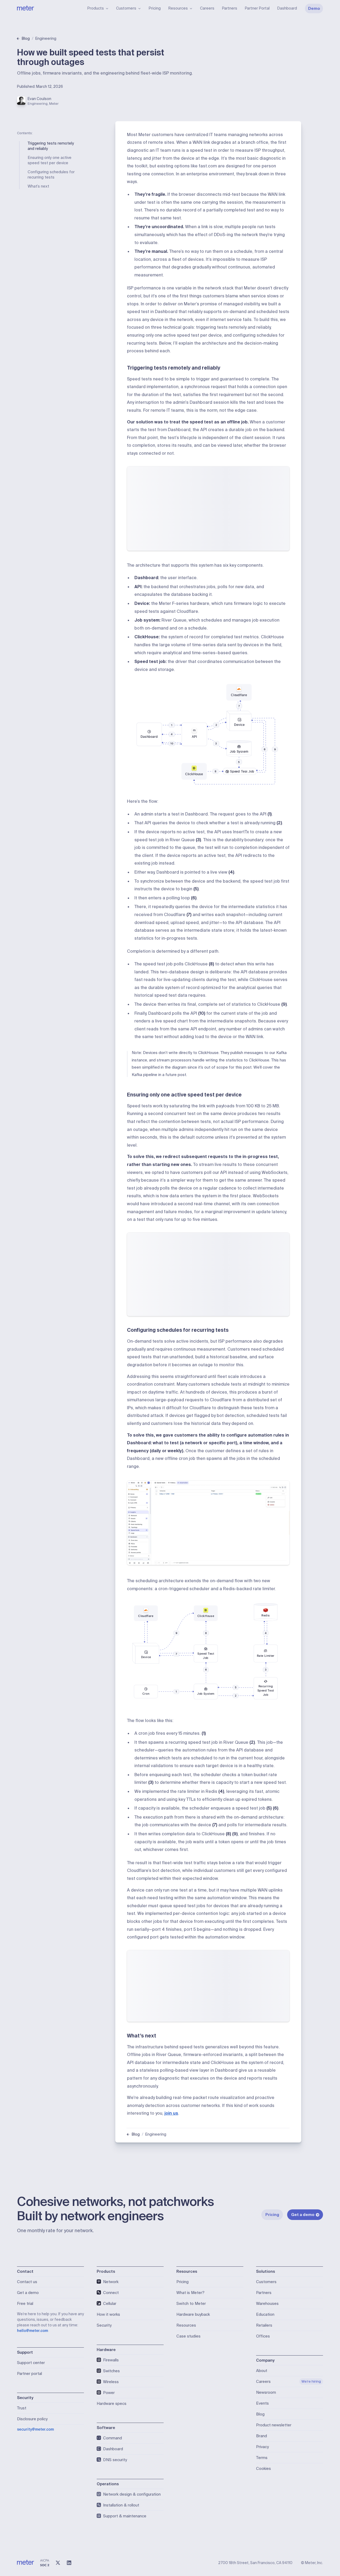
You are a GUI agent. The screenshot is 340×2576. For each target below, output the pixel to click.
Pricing (155, 8)
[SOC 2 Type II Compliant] (45, 2563)
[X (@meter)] (58, 2563)
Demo (314, 8)
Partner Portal (257, 8)
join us (171, 2113)
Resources (178, 8)
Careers (207, 8)
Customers (126, 8)
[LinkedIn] (69, 2563)
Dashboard (287, 8)
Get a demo (303, 2215)
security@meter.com (35, 2429)
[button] (208, 1523)
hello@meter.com (33, 2331)
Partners (229, 8)
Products (95, 8)
